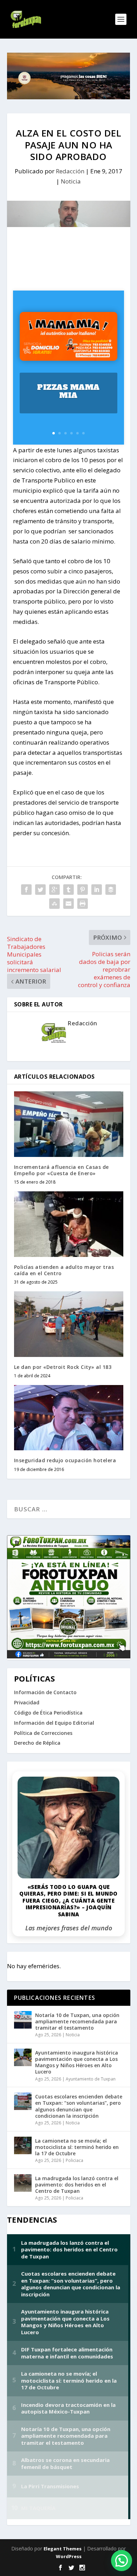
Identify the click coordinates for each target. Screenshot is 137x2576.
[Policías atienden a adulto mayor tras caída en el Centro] (69, 1224)
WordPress (69, 2556)
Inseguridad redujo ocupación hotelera (65, 1460)
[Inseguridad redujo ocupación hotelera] (69, 1418)
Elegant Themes (63, 2549)
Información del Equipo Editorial (54, 1723)
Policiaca (74, 2160)
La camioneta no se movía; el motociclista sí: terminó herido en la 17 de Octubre (77, 2147)
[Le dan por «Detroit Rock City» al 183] (69, 1324)
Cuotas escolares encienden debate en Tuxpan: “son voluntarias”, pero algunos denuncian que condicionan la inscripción (79, 2106)
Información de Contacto (45, 1692)
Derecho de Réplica (37, 1743)
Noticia (71, 181)
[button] (122, 2561)
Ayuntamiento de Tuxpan (91, 2079)
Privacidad (27, 1702)
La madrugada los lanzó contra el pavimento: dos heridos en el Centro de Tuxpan (77, 2185)
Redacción (70, 171)
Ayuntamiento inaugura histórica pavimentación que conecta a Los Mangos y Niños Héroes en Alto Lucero (77, 2062)
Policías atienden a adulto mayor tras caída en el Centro (64, 1270)
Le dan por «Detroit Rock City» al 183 (63, 1367)
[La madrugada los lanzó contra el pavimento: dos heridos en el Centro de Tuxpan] (23, 2183)
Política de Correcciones (43, 1733)
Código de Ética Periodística (48, 1713)
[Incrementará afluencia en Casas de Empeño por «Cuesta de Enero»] (69, 1124)
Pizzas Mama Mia (68, 391)
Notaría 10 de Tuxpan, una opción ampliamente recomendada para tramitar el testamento (77, 2021)
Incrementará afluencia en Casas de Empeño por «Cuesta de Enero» (61, 1170)
